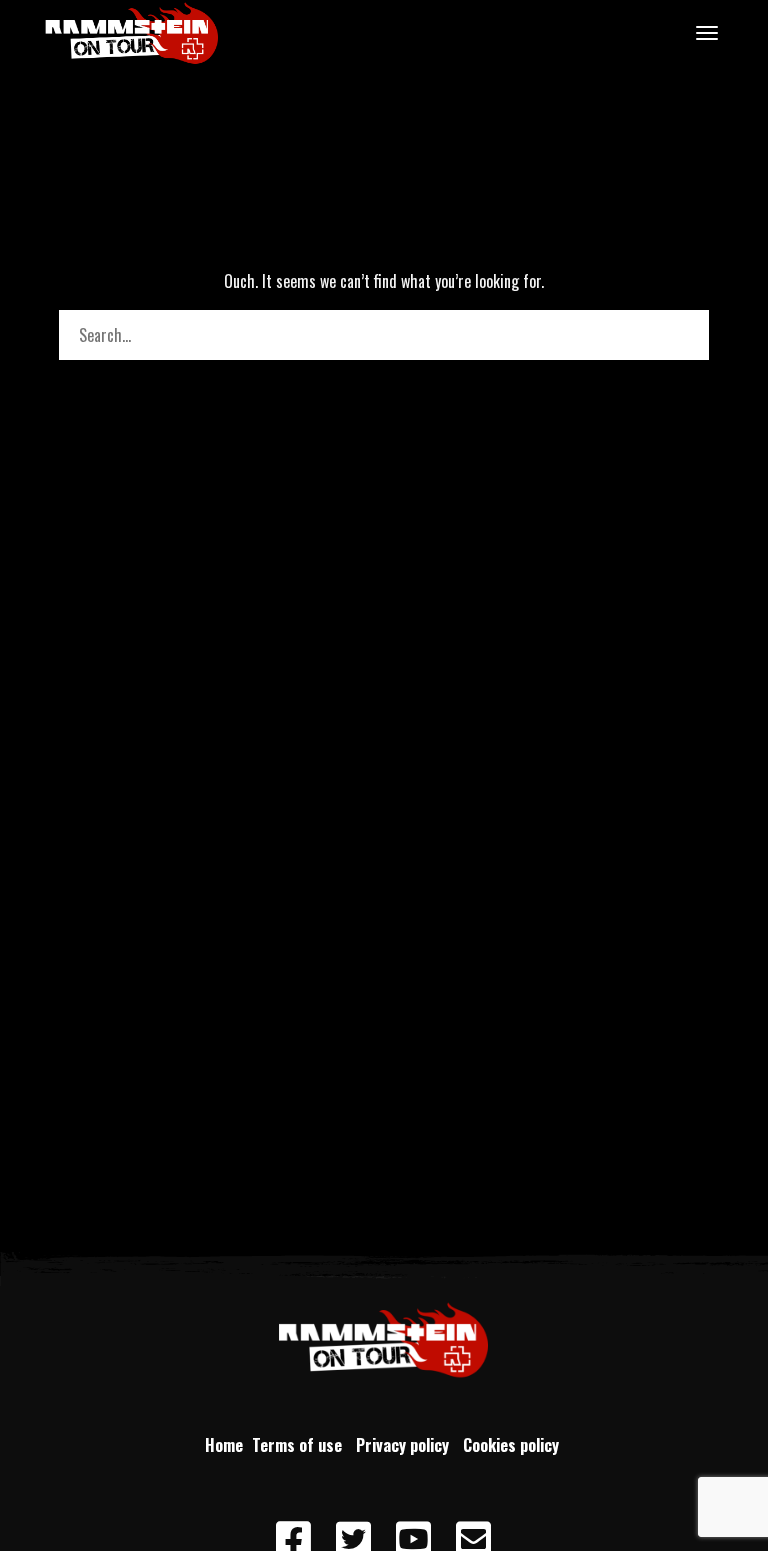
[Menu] (704, 32)
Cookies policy (513, 1445)
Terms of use (301, 1445)
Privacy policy (406, 1445)
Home (224, 1445)
